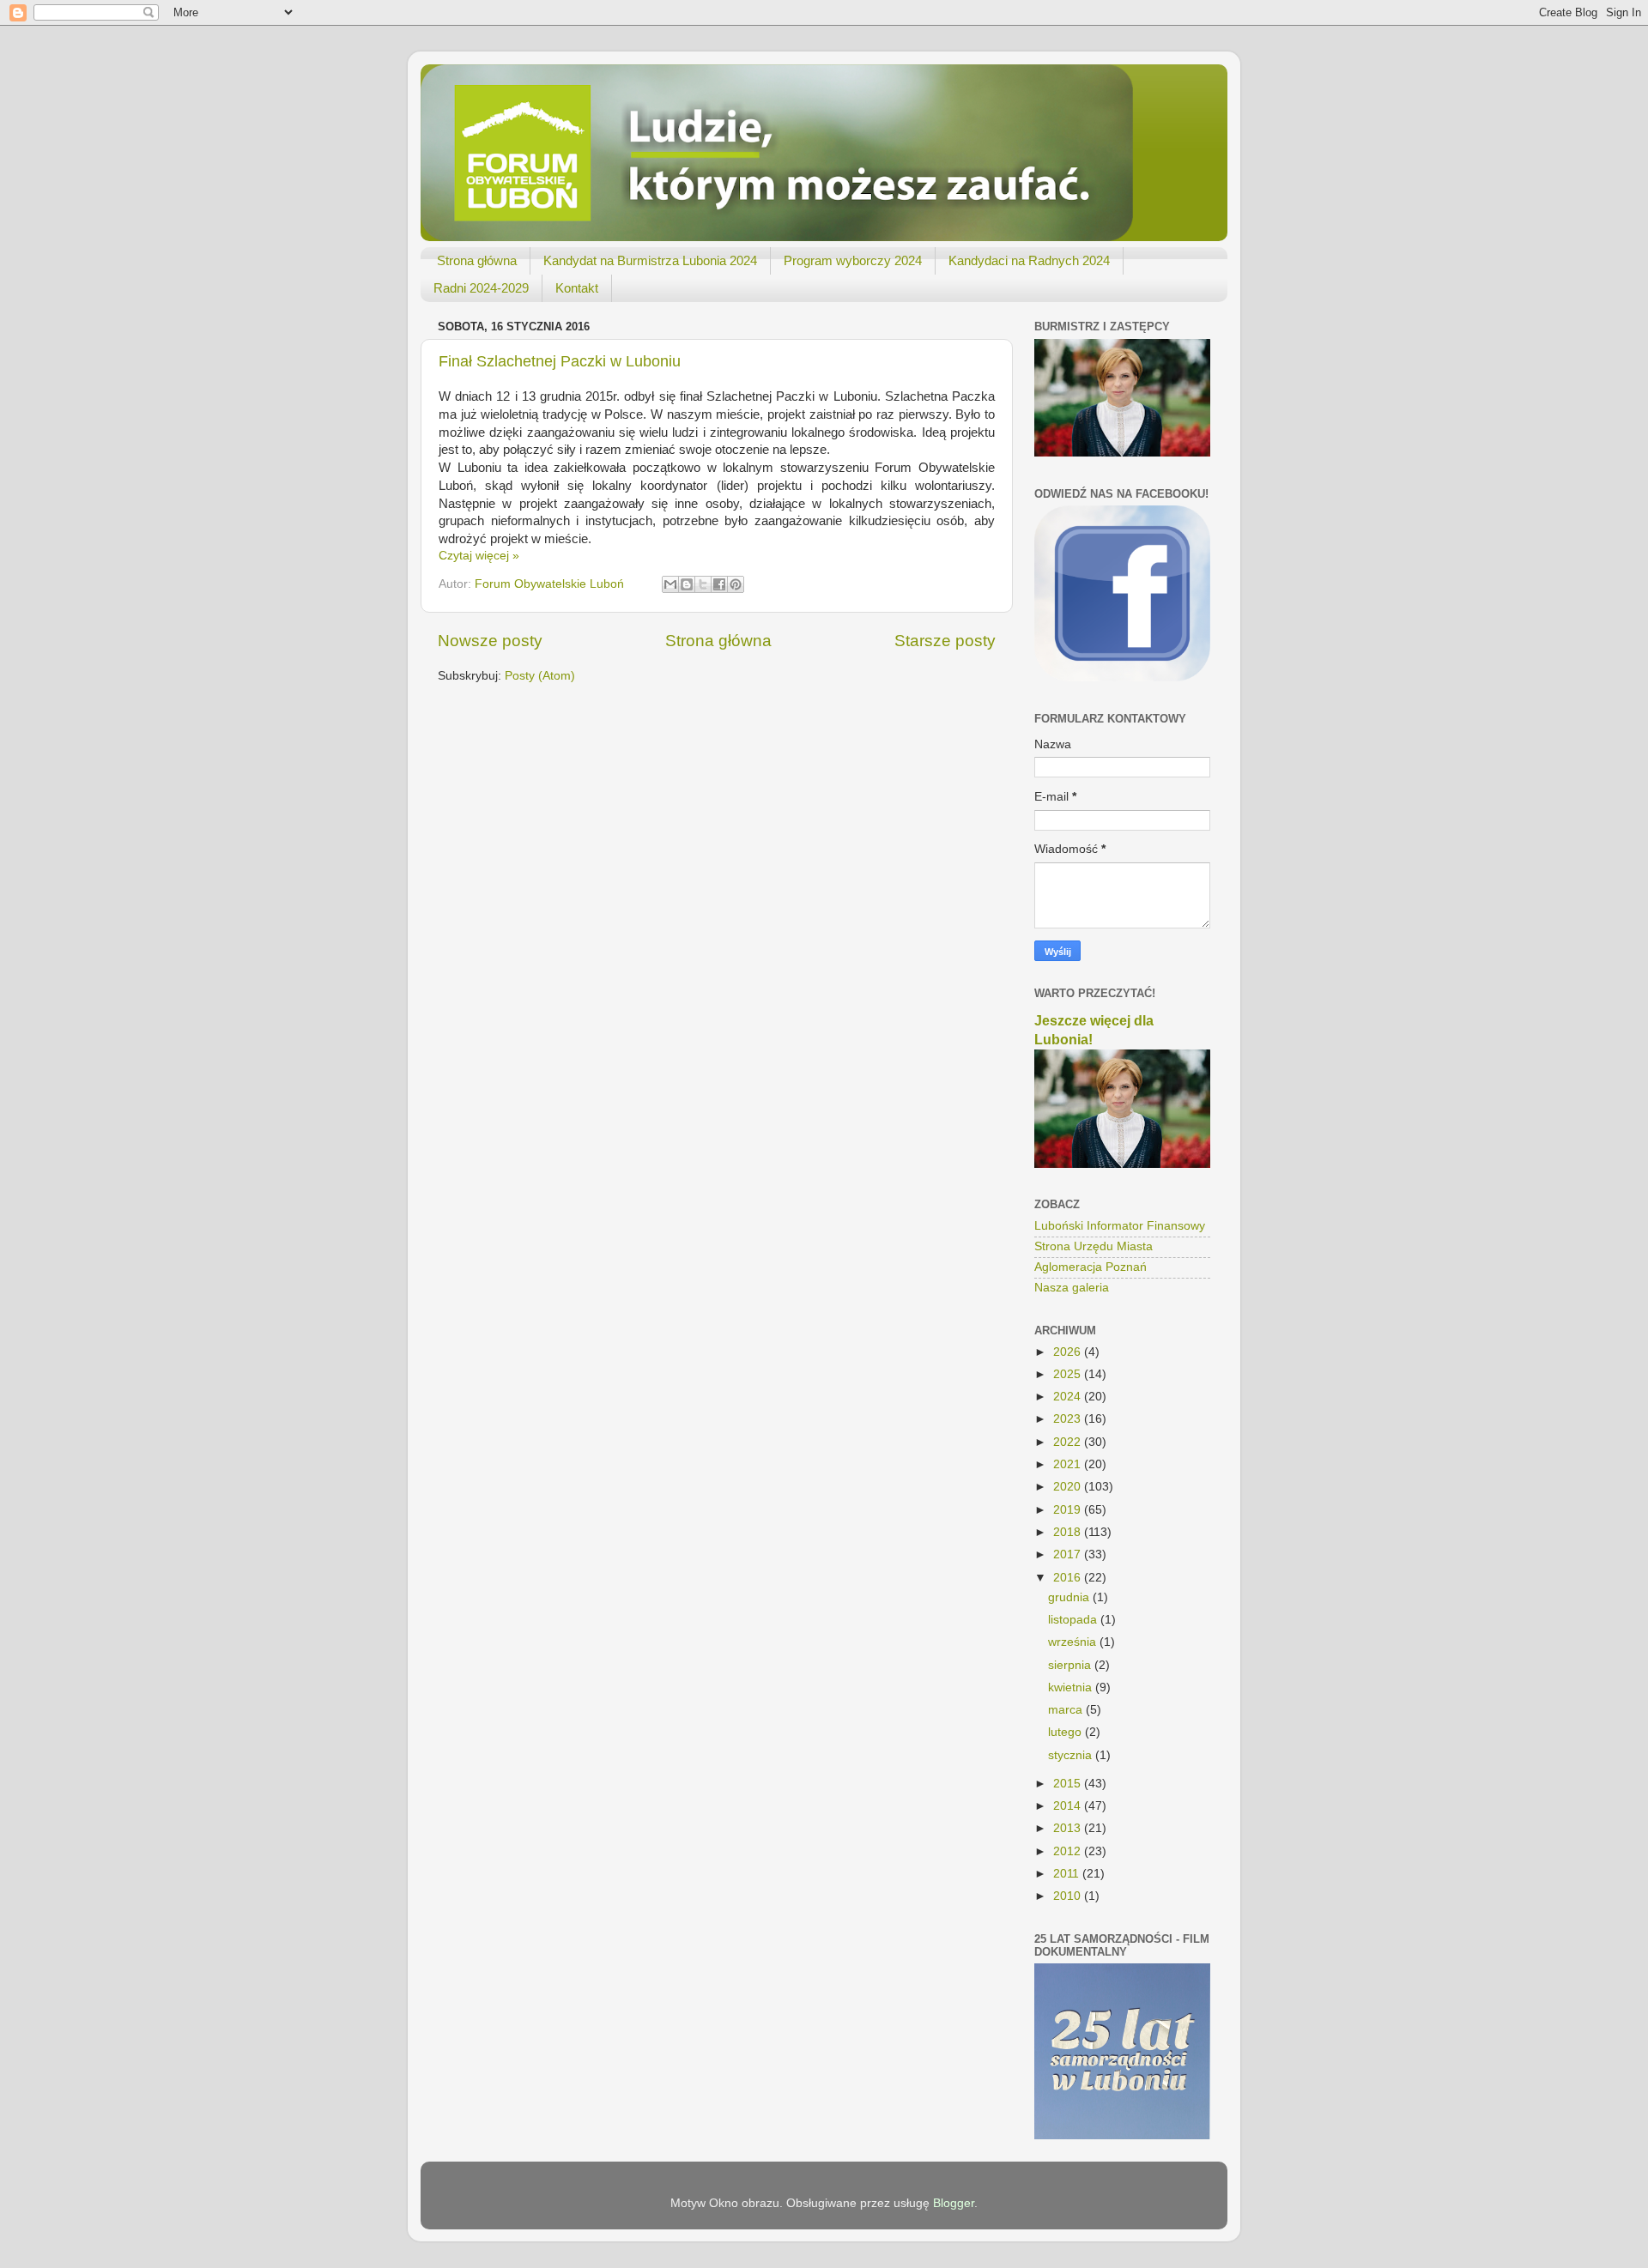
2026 (1069, 1352)
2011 (1068, 1874)
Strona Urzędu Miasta (1094, 1246)
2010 (1069, 1896)
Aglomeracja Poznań (1091, 1267)
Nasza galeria (1072, 1288)
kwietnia (1072, 1687)
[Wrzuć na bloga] (687, 584)
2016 (1069, 1578)
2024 (1069, 1397)
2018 (1069, 1532)
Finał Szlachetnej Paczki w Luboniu (560, 361)
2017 (1069, 1554)
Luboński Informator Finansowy (1120, 1226)
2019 (1069, 1510)
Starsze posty (945, 641)
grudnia (1070, 1597)
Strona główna (477, 260)
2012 (1069, 1851)
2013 (1069, 1828)
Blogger (954, 2203)
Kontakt (577, 288)
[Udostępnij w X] (703, 584)
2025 (1069, 1374)
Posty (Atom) (540, 676)
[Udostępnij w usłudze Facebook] (719, 584)
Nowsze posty (490, 641)
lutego (1066, 1732)
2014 (1069, 1806)
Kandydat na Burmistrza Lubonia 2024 (650, 260)
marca (1067, 1710)
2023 (1069, 1419)
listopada (1074, 1620)
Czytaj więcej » (479, 556)
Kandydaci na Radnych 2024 (1029, 260)
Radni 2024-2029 (481, 288)
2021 (1069, 1464)
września (1074, 1642)
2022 (1069, 1442)
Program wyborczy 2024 (853, 260)
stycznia (1072, 1755)
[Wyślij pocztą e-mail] (670, 584)
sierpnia (1071, 1665)
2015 (1069, 1784)
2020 (1069, 1487)
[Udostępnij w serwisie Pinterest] (736, 584)
